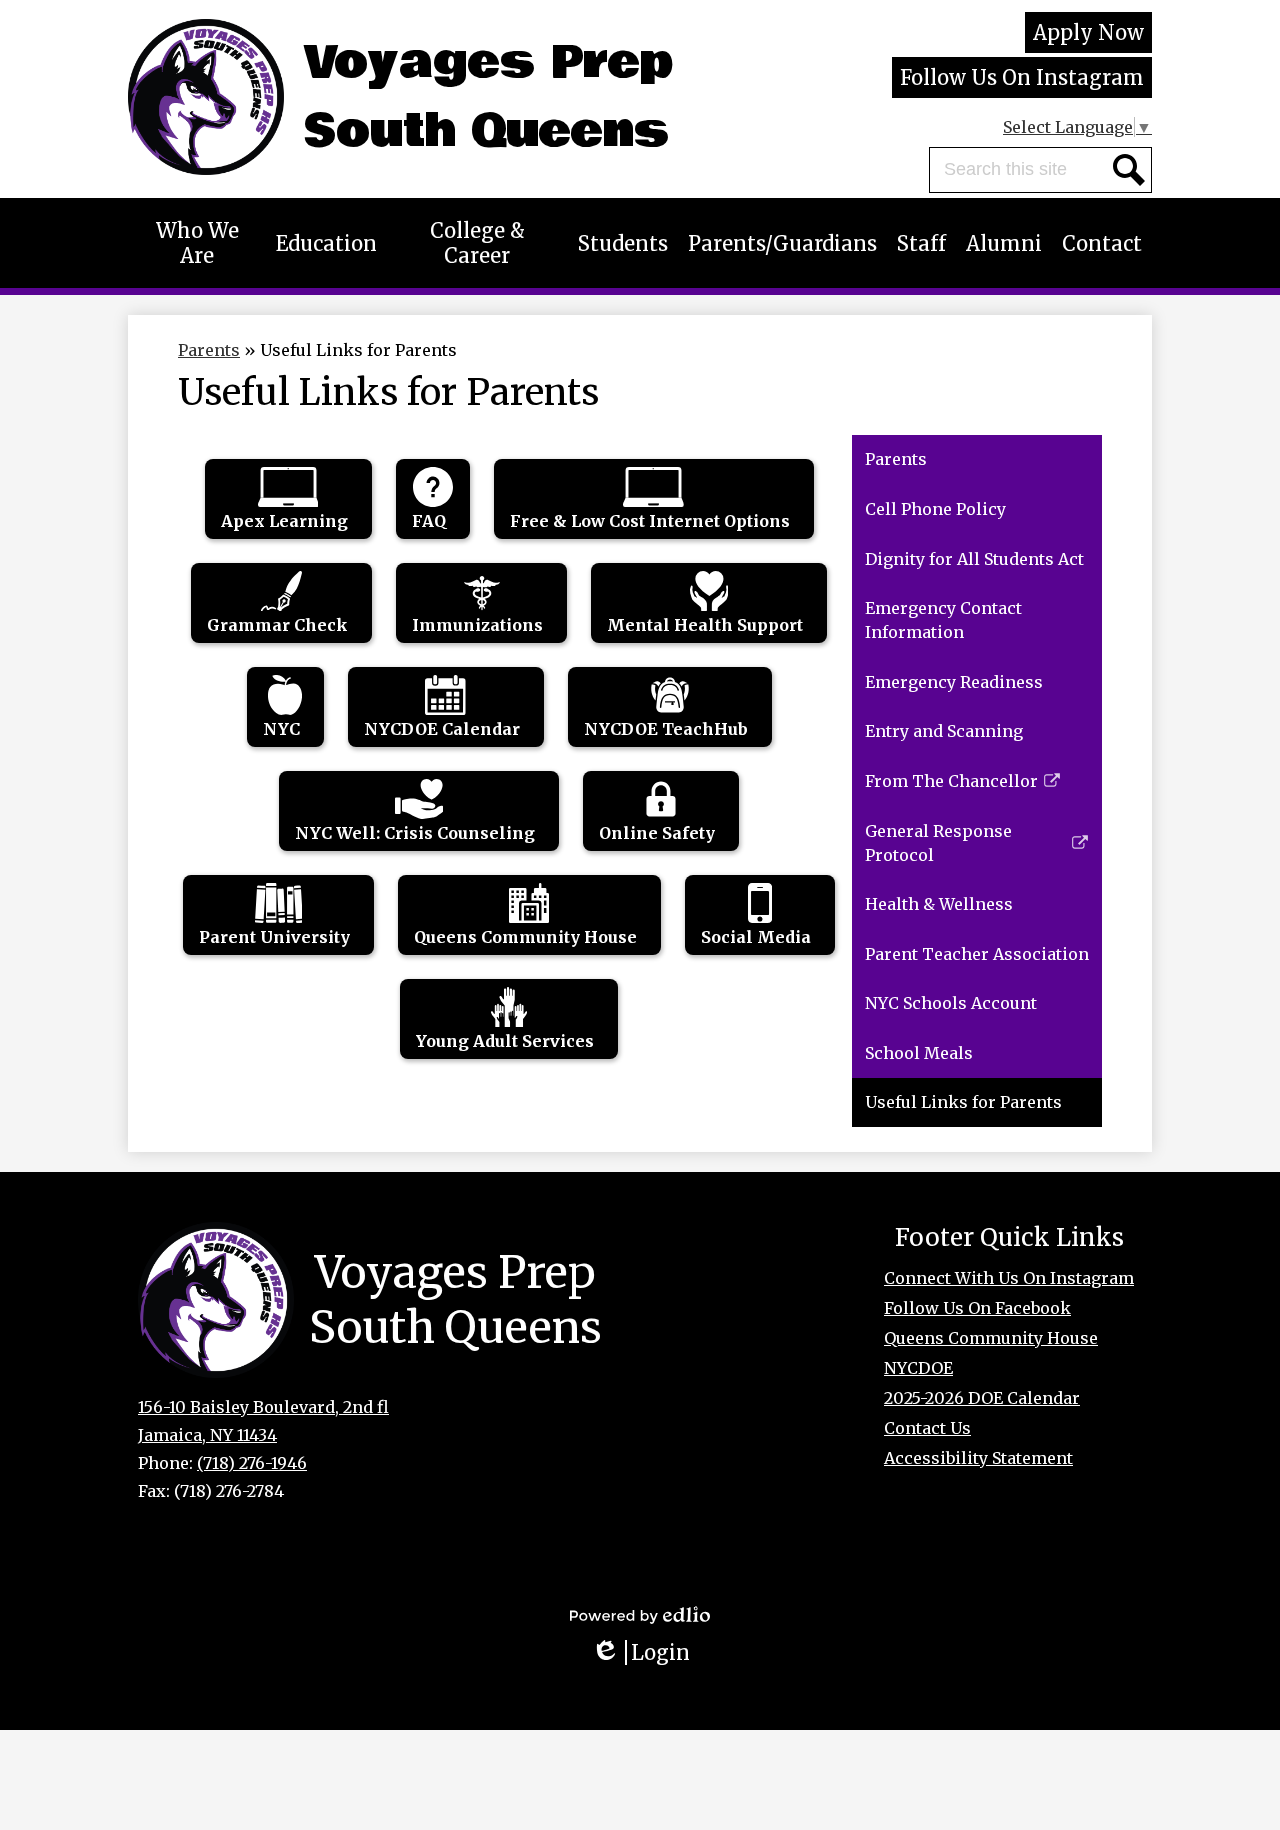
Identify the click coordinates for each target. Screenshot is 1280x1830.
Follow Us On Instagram (1022, 77)
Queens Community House (991, 1338)
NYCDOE (918, 1368)
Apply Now (1088, 32)
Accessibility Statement (978, 1458)
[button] (197, 243)
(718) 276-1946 (252, 1463)
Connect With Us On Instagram (1009, 1278)
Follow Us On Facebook (977, 1308)
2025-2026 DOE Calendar (982, 1398)
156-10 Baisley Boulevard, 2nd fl (263, 1407)
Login (647, 1652)
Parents (209, 350)
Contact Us (927, 1428)
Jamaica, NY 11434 (207, 1435)
